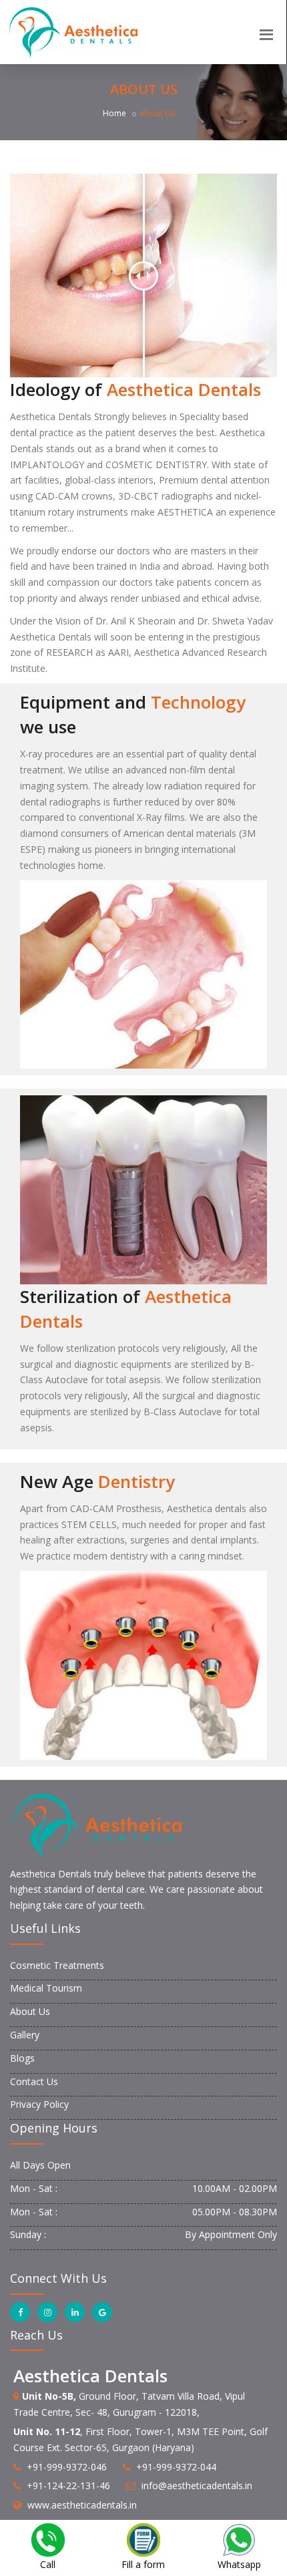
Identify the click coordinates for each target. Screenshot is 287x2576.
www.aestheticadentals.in (82, 2505)
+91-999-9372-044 (176, 2467)
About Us (30, 2011)
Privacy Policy (39, 2104)
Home (114, 113)
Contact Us (34, 2081)
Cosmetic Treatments (57, 1965)
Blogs (22, 2058)
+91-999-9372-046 (67, 2467)
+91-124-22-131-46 (68, 2486)
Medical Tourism (46, 1988)
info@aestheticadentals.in (197, 2486)
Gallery (25, 2035)
